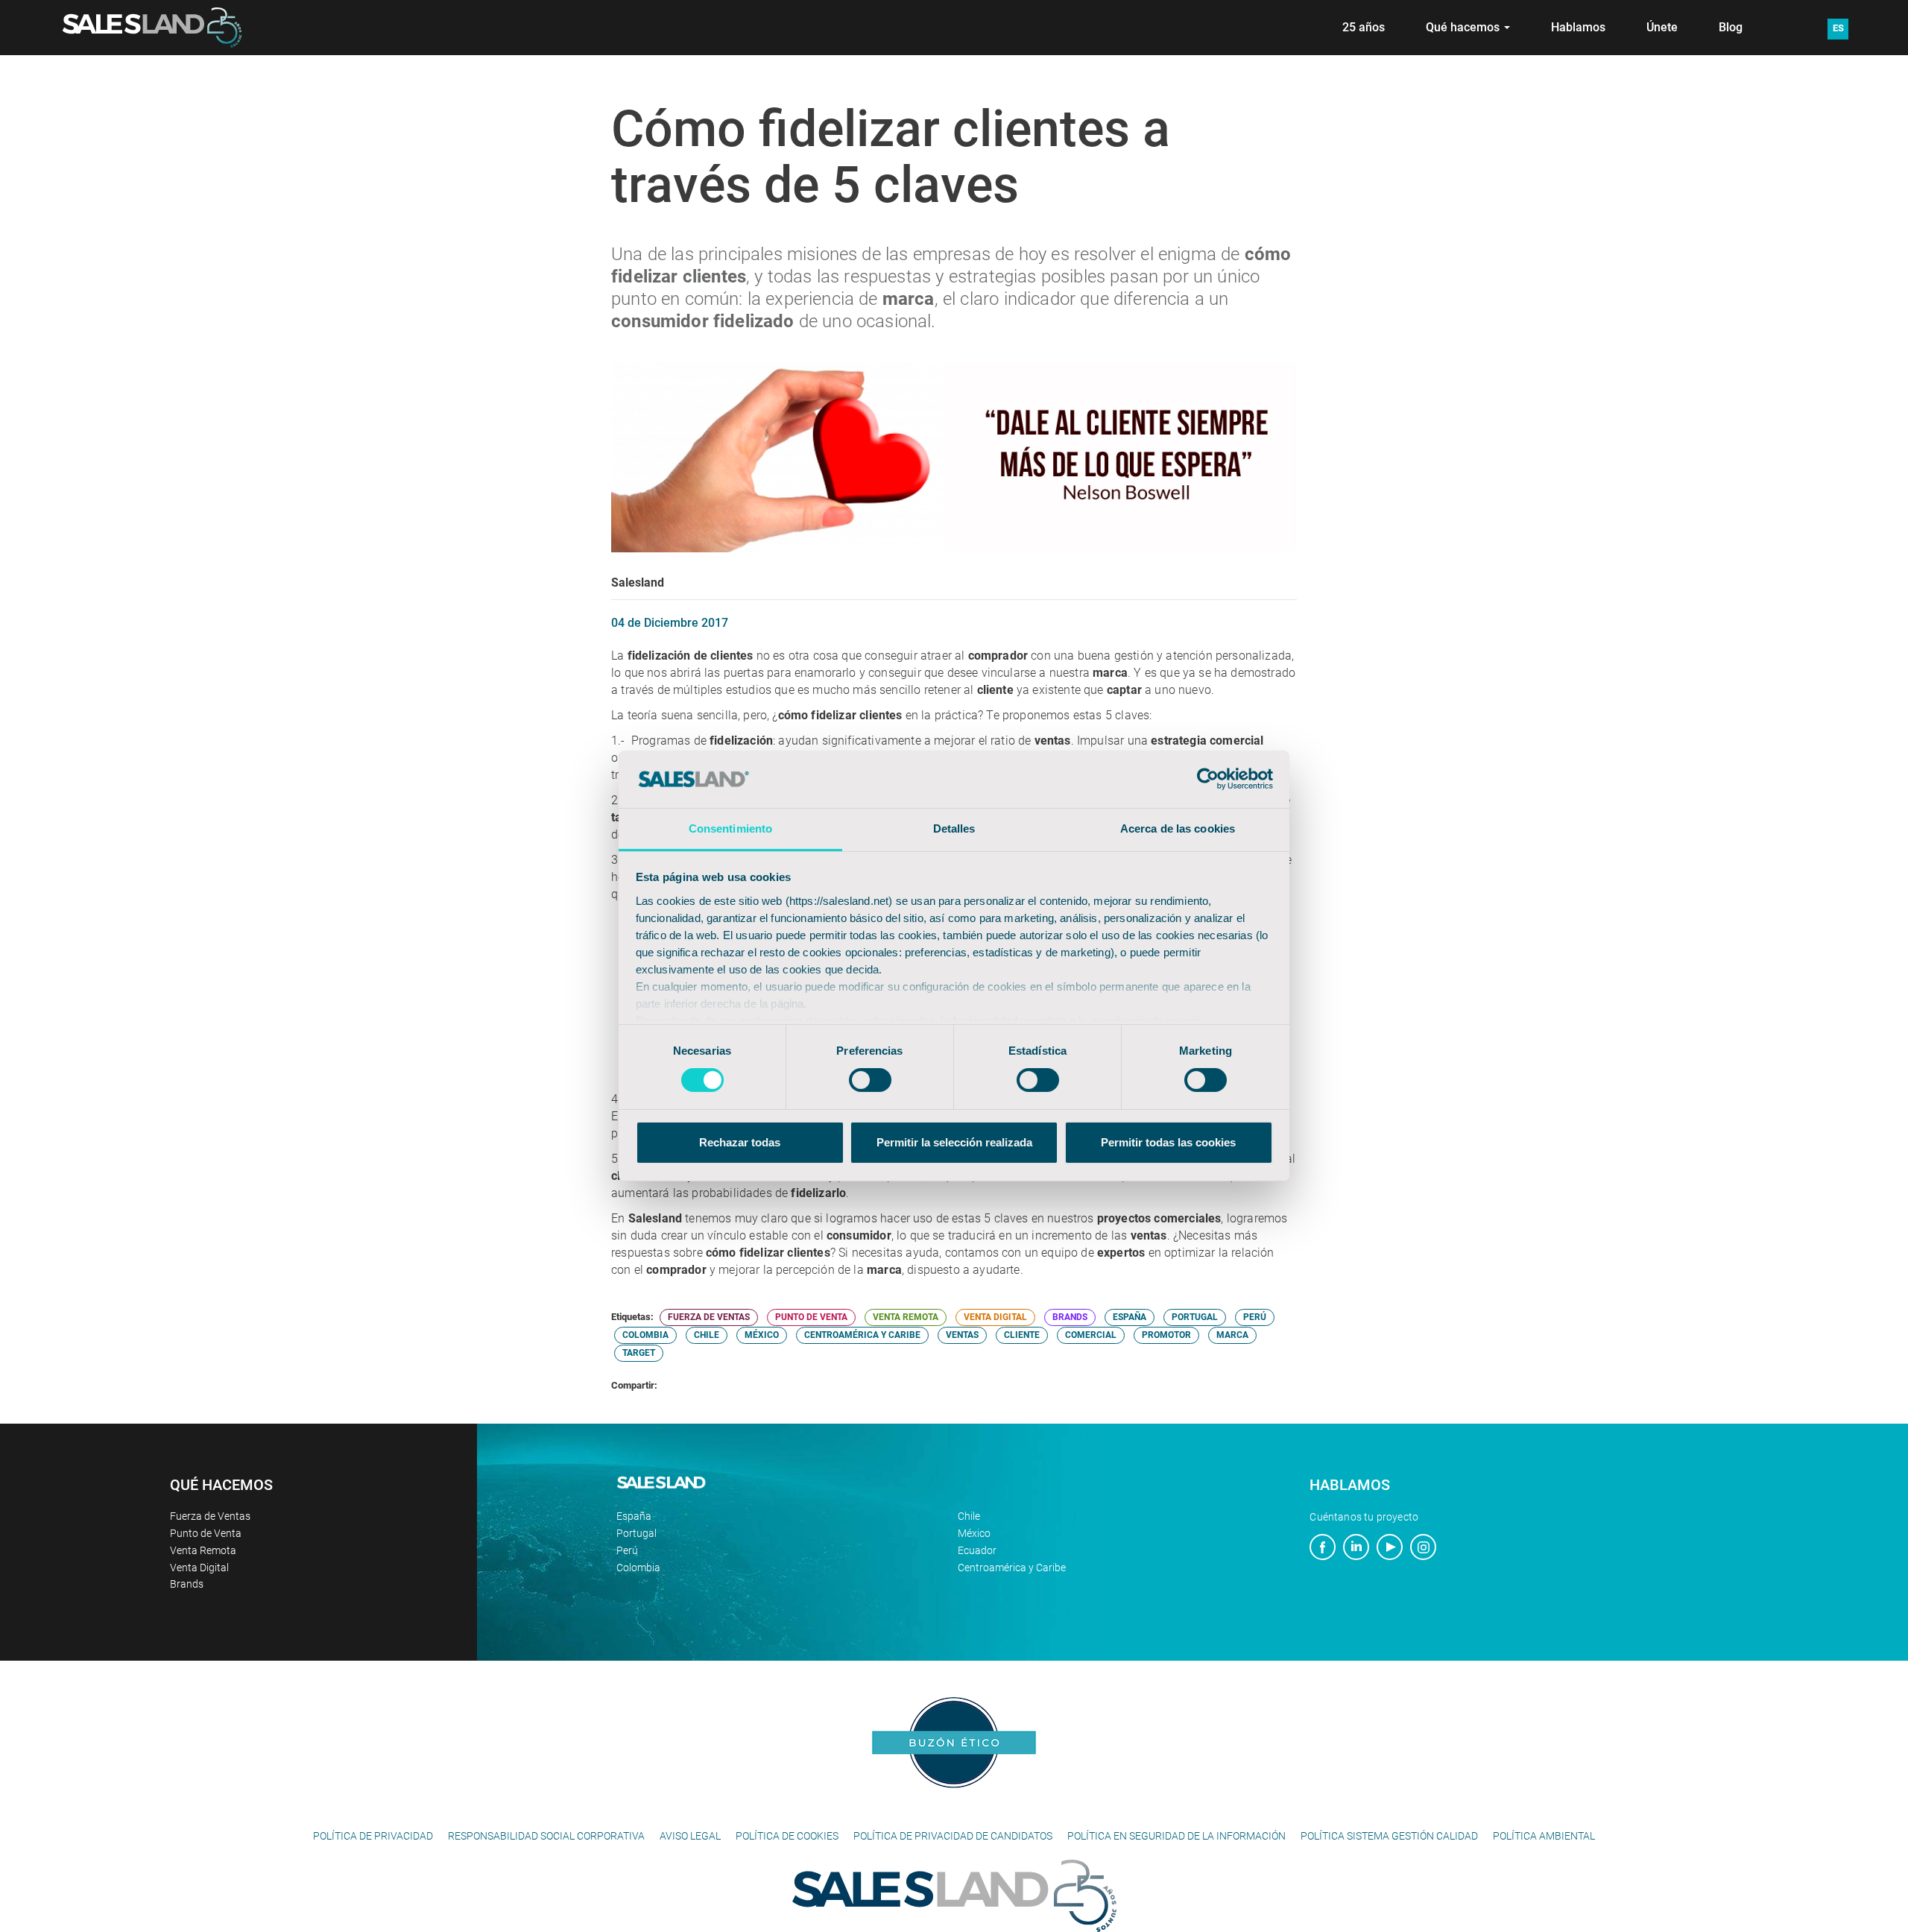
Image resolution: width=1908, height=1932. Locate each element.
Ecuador (977, 1550)
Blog (1731, 27)
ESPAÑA (1130, 1317)
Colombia (638, 1568)
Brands (187, 1584)
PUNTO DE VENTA (811, 1317)
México (974, 1533)
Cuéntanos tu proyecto (1364, 1517)
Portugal (636, 1533)
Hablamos (1578, 27)
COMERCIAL (1091, 1335)
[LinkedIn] (1356, 1549)
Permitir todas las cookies (1168, 1142)
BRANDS (1070, 1317)
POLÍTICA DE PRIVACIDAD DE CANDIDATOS (953, 1836)
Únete (1662, 27)
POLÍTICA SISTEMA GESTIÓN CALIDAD (1389, 1836)
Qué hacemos (1464, 27)
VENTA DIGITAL (995, 1317)
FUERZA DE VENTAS (709, 1317)
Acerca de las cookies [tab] (1178, 828)
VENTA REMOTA (906, 1317)
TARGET (639, 1353)
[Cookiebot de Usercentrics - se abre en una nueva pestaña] (1208, 779)
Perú (627, 1550)
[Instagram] (1423, 1549)
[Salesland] (954, 1895)
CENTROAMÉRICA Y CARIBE (862, 1335)
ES (1838, 28)
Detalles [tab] (954, 828)
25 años (1364, 27)
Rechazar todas (740, 1142)
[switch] (870, 1080)
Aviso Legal (690, 1836)
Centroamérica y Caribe (1012, 1568)
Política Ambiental (1544, 1836)
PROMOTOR (1166, 1335)
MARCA (1232, 1335)
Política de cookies (787, 1836)
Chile (969, 1516)
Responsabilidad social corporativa (546, 1836)
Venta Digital (199, 1568)
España (634, 1516)
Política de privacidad (373, 1836)
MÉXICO (762, 1335)
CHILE (707, 1335)
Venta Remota (203, 1550)
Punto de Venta (206, 1533)
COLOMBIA (645, 1335)
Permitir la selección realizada (954, 1142)
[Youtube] (1390, 1549)
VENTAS (962, 1335)
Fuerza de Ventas (210, 1516)
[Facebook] (1323, 1549)
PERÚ (1255, 1317)
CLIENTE (1022, 1335)
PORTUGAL (1195, 1317)
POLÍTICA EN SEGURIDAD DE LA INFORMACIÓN (1176, 1836)
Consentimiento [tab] (730, 828)
